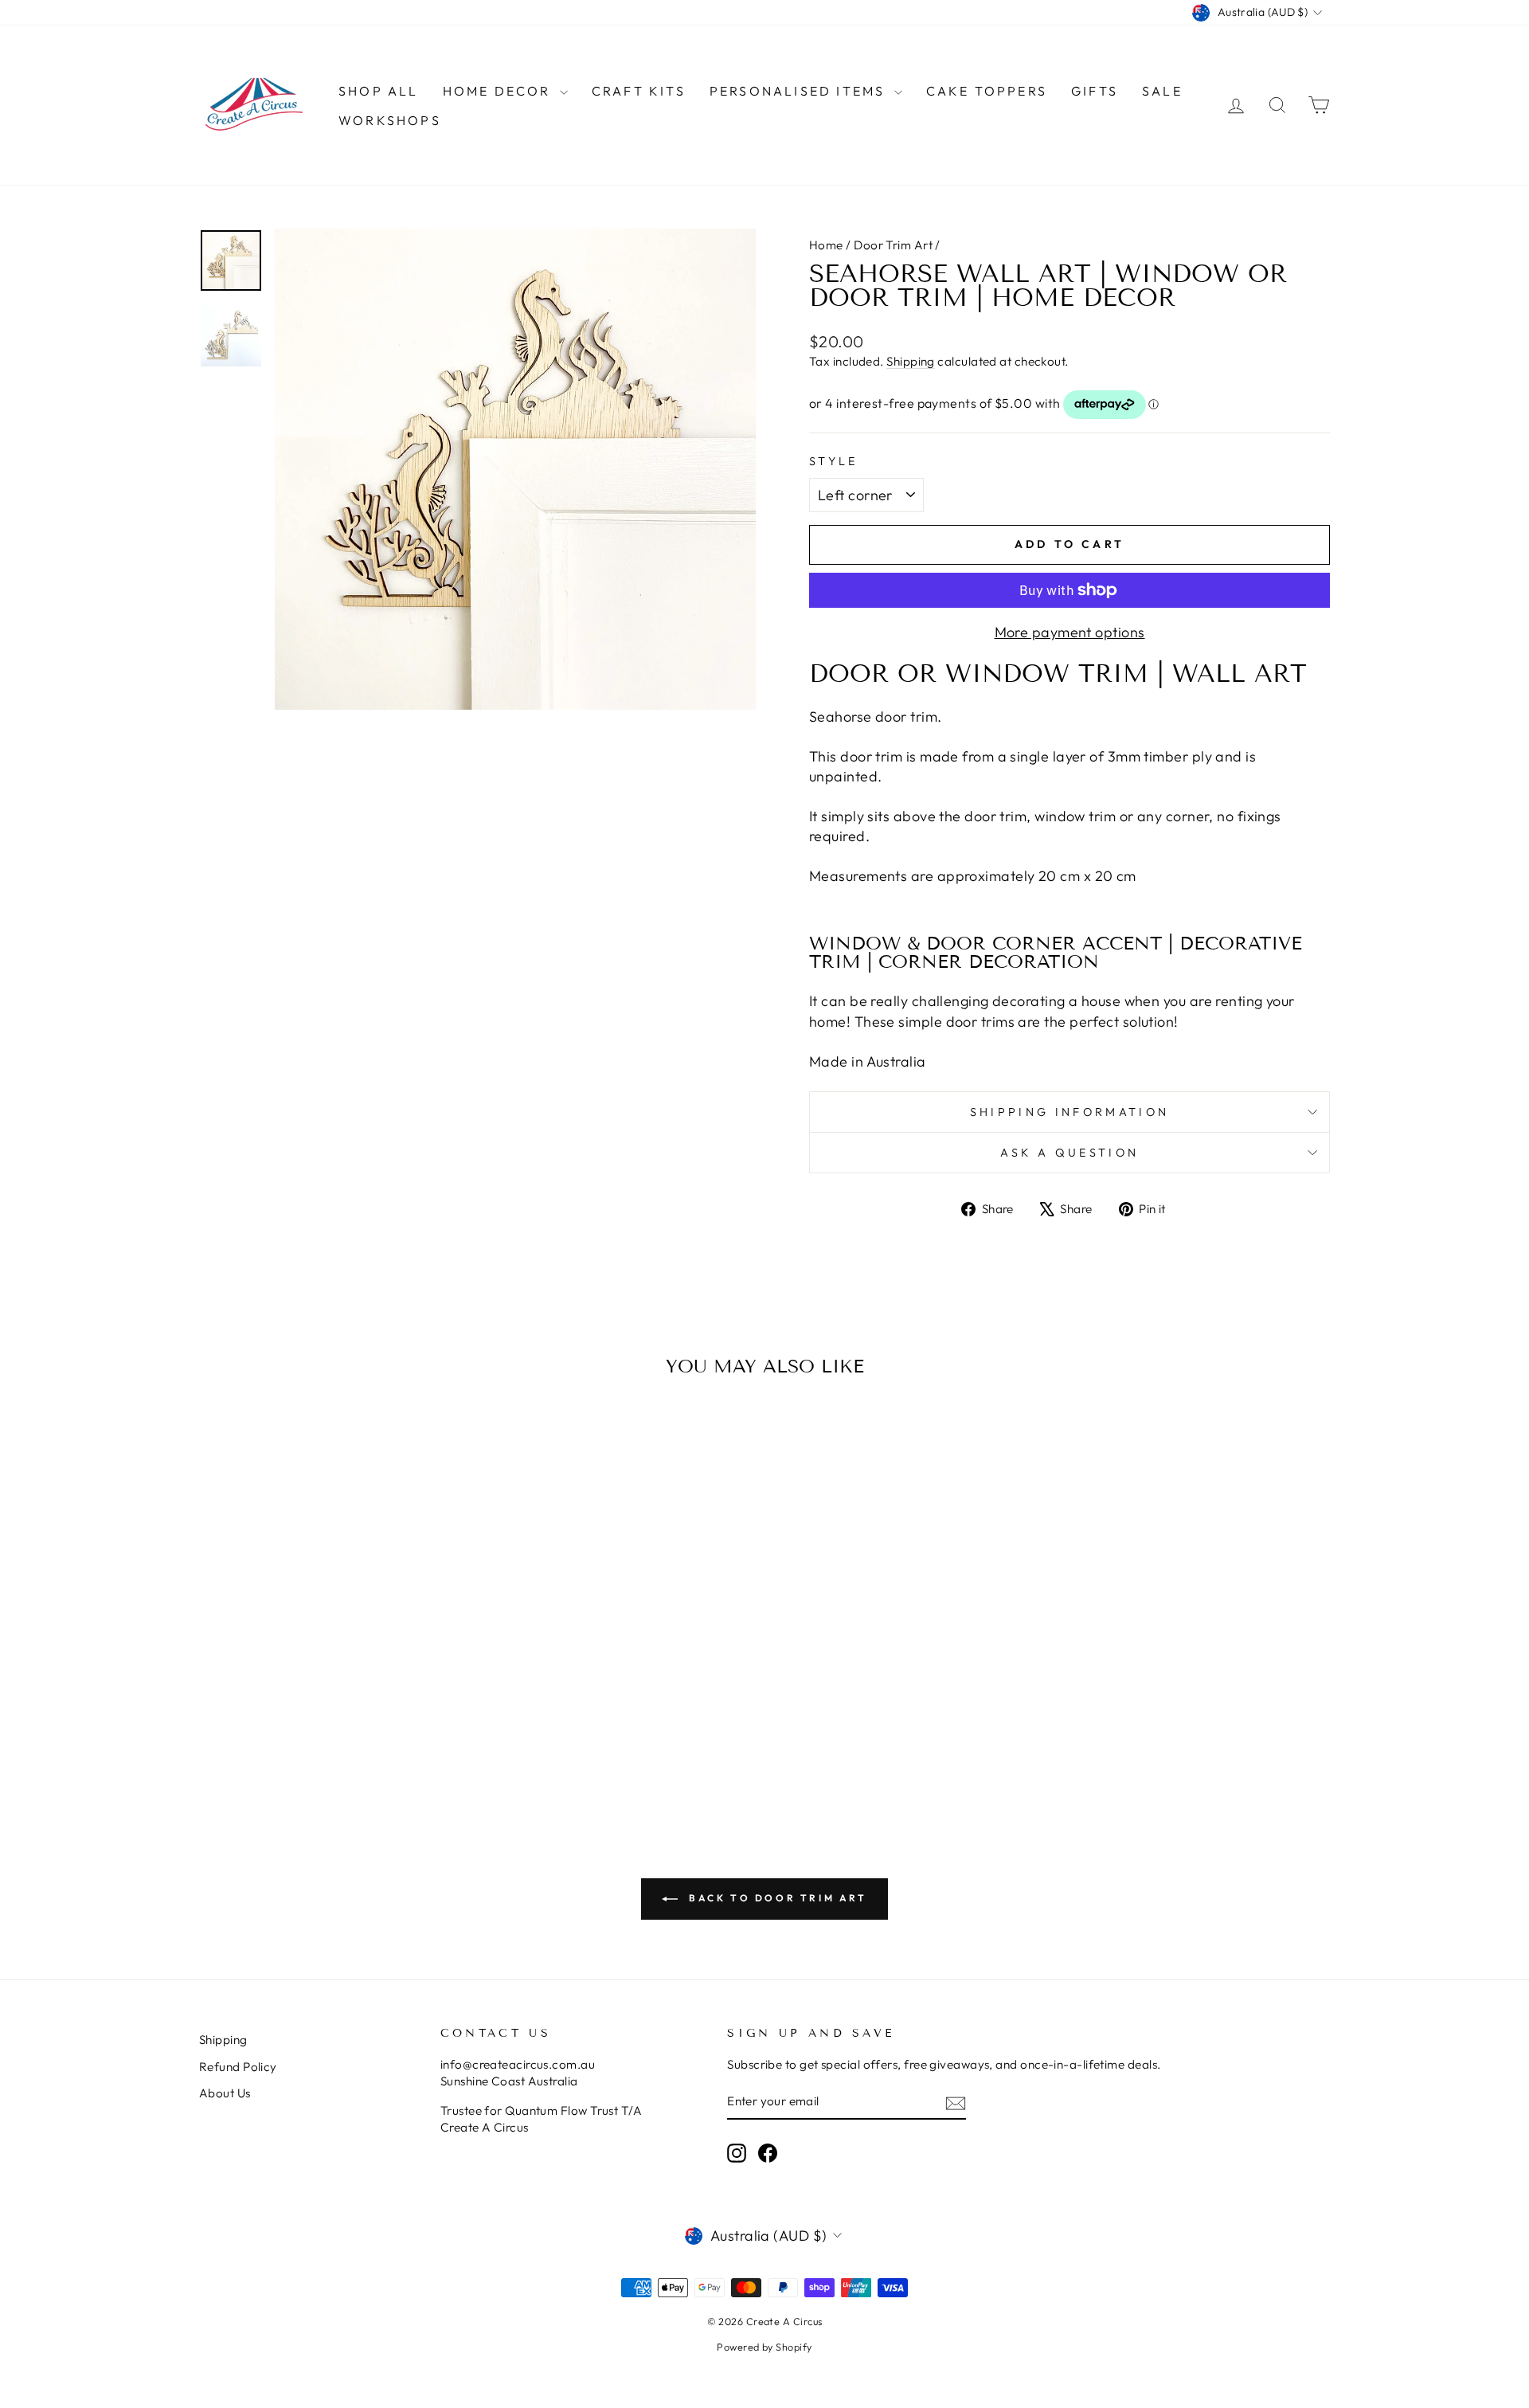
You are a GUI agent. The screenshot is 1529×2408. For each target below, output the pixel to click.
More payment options (1070, 632)
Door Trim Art (893, 245)
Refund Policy (238, 2067)
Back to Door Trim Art (775, 1898)
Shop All (379, 91)
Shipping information (1070, 1112)
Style (834, 461)
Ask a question (1070, 1153)
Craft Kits (639, 91)
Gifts (1095, 91)
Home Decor (499, 91)
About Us (225, 2093)
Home (826, 245)
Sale (1162, 91)
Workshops (390, 120)
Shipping (911, 361)
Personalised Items (800, 91)
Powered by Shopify (764, 2347)
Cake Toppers (987, 91)
